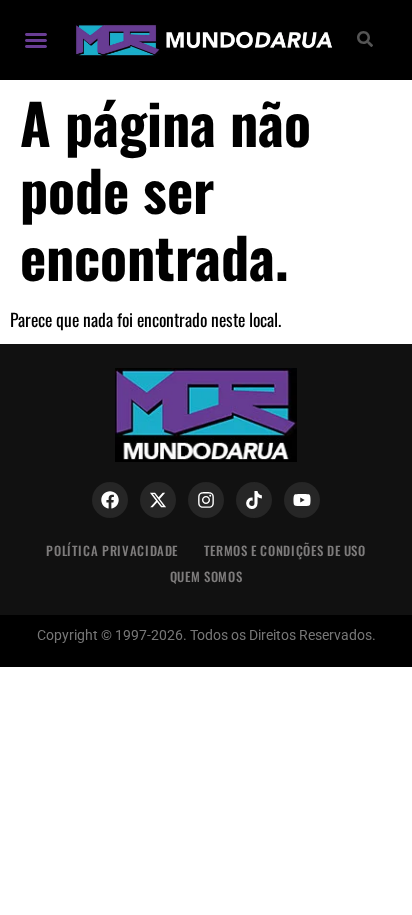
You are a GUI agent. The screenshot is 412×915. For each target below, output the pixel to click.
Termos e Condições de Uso (285, 550)
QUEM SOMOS (206, 576)
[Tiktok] (254, 500)
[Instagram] (206, 500)
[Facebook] (110, 500)
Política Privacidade (112, 550)
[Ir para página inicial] (201, 40)
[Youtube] (302, 500)
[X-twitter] (158, 500)
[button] (36, 40)
